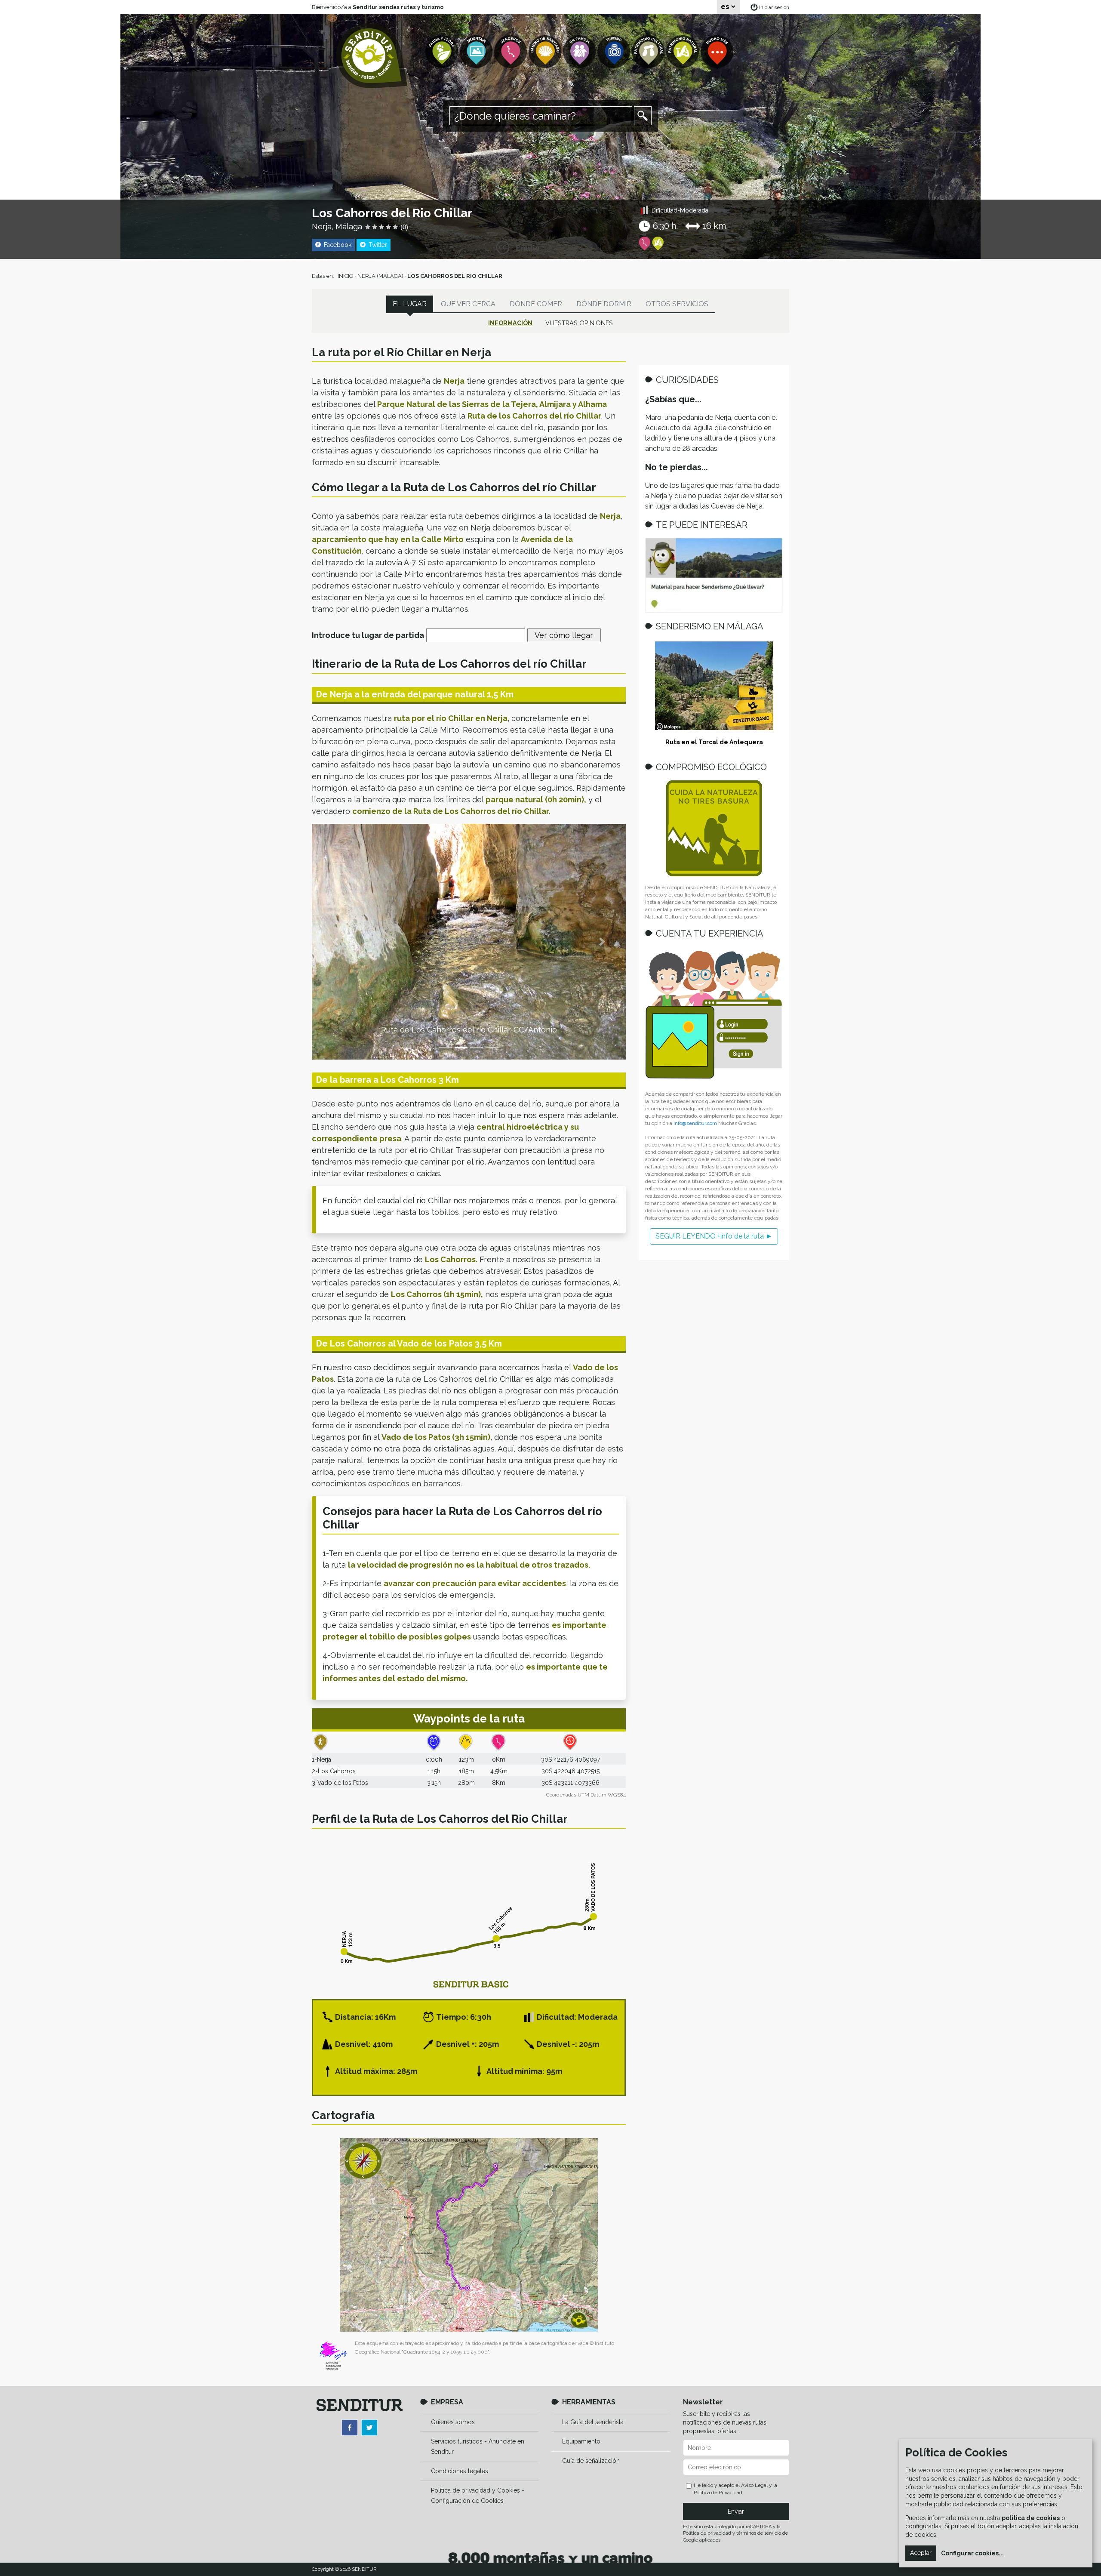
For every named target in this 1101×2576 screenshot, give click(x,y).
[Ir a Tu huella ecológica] (714, 828)
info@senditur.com (695, 1123)
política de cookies (1031, 2518)
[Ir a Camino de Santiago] (546, 52)
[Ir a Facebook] (350, 2428)
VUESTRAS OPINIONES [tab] (579, 323)
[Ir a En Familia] (580, 52)
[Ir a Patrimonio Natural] (683, 52)
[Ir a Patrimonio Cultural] (649, 52)
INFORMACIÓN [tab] (510, 323)
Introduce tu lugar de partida (368, 635)
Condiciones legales (460, 2471)
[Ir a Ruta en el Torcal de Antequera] (714, 686)
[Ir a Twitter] (369, 2428)
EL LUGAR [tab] (410, 304)
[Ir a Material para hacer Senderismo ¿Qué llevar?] (714, 575)
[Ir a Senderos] (511, 52)
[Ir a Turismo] (615, 52)
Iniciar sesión (774, 7)
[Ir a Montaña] (477, 52)
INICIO (346, 276)
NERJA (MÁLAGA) (380, 276)
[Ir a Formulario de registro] (714, 1015)
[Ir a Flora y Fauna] (443, 52)
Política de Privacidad (718, 2493)
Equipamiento (581, 2441)
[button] (335, 942)
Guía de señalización (591, 2461)
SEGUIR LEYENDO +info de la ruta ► (714, 1236)
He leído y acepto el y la (735, 2489)
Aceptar (921, 2553)
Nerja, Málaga (337, 226)
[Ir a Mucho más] (718, 52)
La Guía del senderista (593, 2422)
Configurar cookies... (972, 2553)
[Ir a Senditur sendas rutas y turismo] (372, 56)
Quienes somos (453, 2422)
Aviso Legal (754, 2485)
